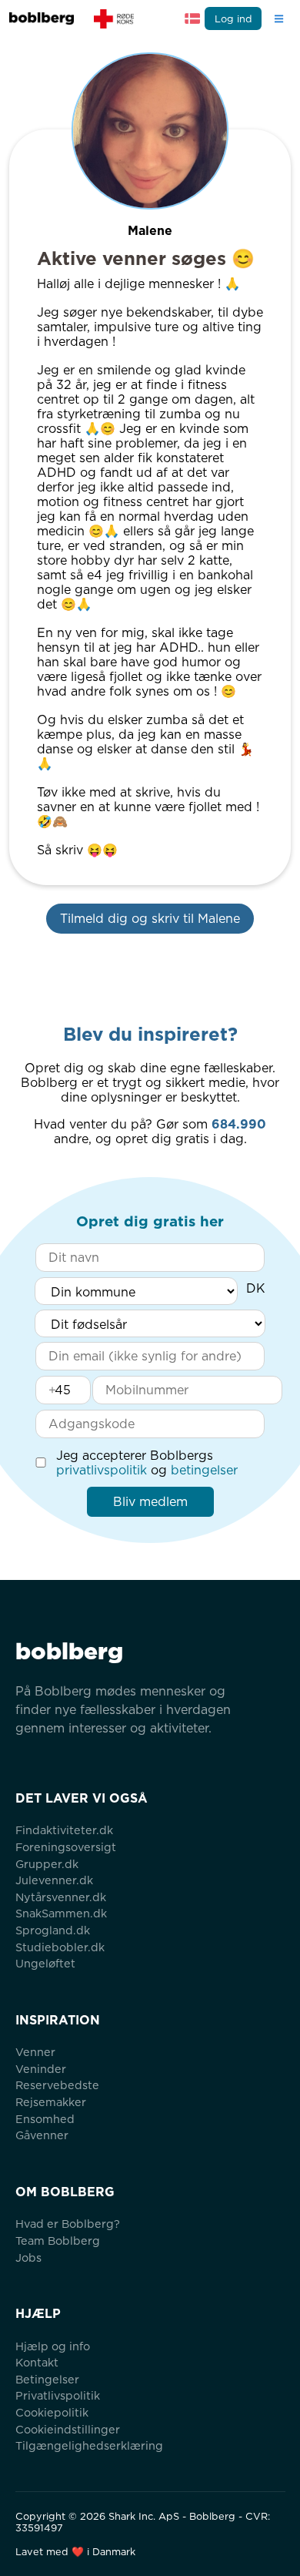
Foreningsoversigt (66, 1847)
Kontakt (37, 2362)
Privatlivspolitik (58, 2395)
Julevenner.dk (54, 1880)
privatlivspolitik (102, 1470)
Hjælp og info (53, 2346)
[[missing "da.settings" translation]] (192, 18)
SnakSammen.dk (61, 1913)
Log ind (233, 19)
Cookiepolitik (52, 2412)
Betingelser (47, 2379)
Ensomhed (45, 2119)
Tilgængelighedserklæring (89, 2445)
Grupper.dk (47, 1864)
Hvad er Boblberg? (68, 2224)
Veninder (41, 2069)
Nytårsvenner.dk (61, 1897)
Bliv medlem (150, 1502)
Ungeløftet (45, 1963)
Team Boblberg (58, 2241)
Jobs (28, 2257)
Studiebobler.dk (60, 1947)
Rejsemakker (51, 2102)
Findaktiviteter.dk (64, 1830)
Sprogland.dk (53, 1930)
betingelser (204, 1470)
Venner (35, 2052)
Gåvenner (42, 2135)
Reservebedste (57, 2085)
